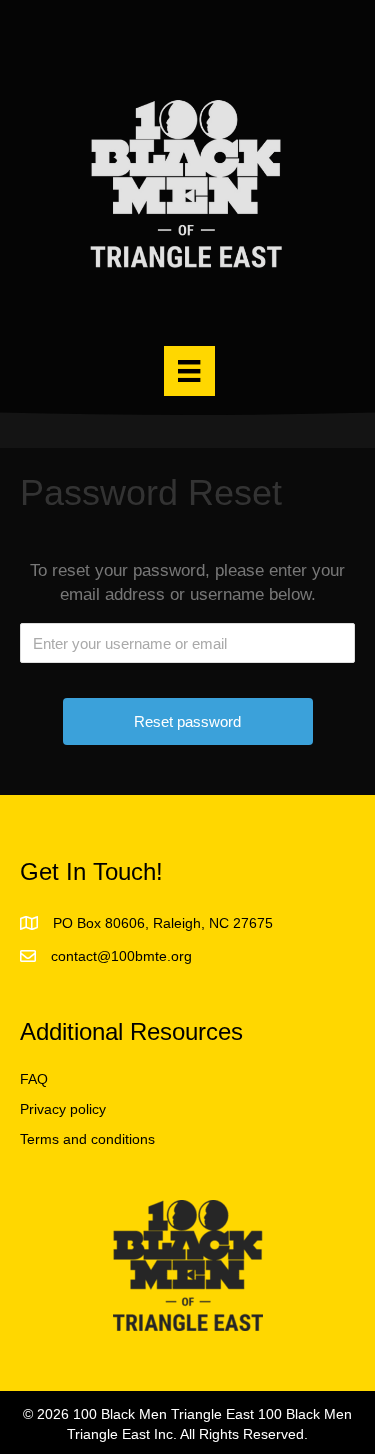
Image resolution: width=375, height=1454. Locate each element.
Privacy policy (63, 1109)
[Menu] (189, 371)
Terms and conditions (87, 1139)
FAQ (34, 1079)
